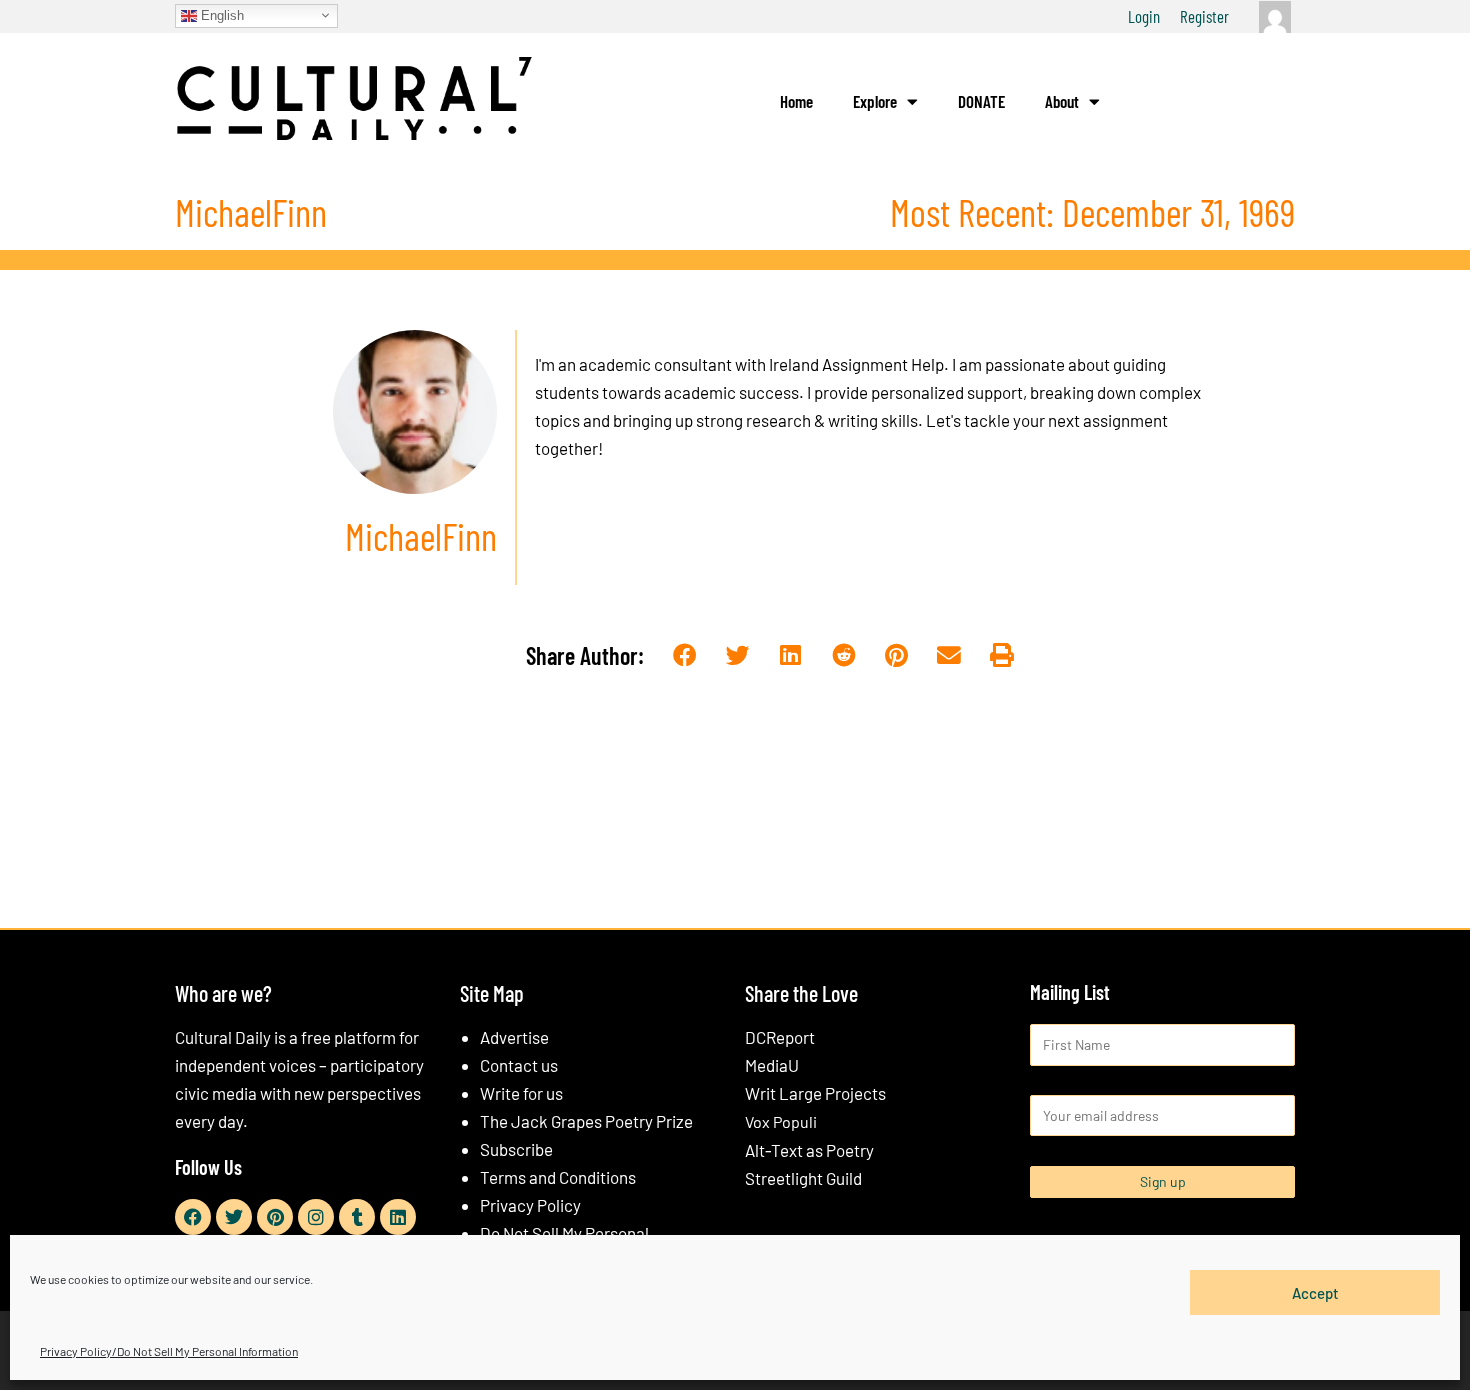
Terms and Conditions (558, 1177)
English (220, 14)
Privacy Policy (530, 1205)
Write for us (521, 1093)
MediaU (772, 1065)
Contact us (519, 1065)
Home (796, 101)
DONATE (981, 101)
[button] (685, 656)
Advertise (514, 1037)
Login (1144, 16)
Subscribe (516, 1149)
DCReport (780, 1037)
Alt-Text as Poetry (809, 1150)
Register (1204, 16)
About (1062, 101)
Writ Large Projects (815, 1093)
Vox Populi (781, 1121)
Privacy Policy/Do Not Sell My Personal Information (169, 1351)
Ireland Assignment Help (856, 364)
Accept (1315, 1292)
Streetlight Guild (803, 1178)
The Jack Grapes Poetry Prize (586, 1121)
